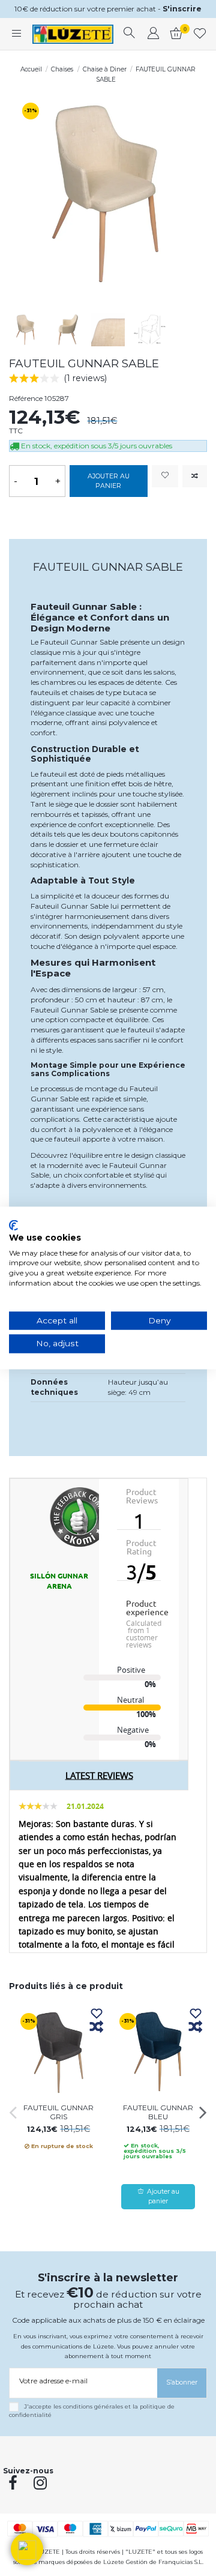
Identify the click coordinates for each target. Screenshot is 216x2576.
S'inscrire (182, 9)
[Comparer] (97, 2027)
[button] (27, 2549)
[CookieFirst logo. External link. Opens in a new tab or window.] (13, 1225)
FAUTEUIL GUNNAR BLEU (158, 2112)
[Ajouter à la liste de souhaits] (165, 476)
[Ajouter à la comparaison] (195, 476)
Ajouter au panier (109, 481)
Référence (26, 398)
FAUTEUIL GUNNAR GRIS (58, 2112)
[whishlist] (200, 34)
